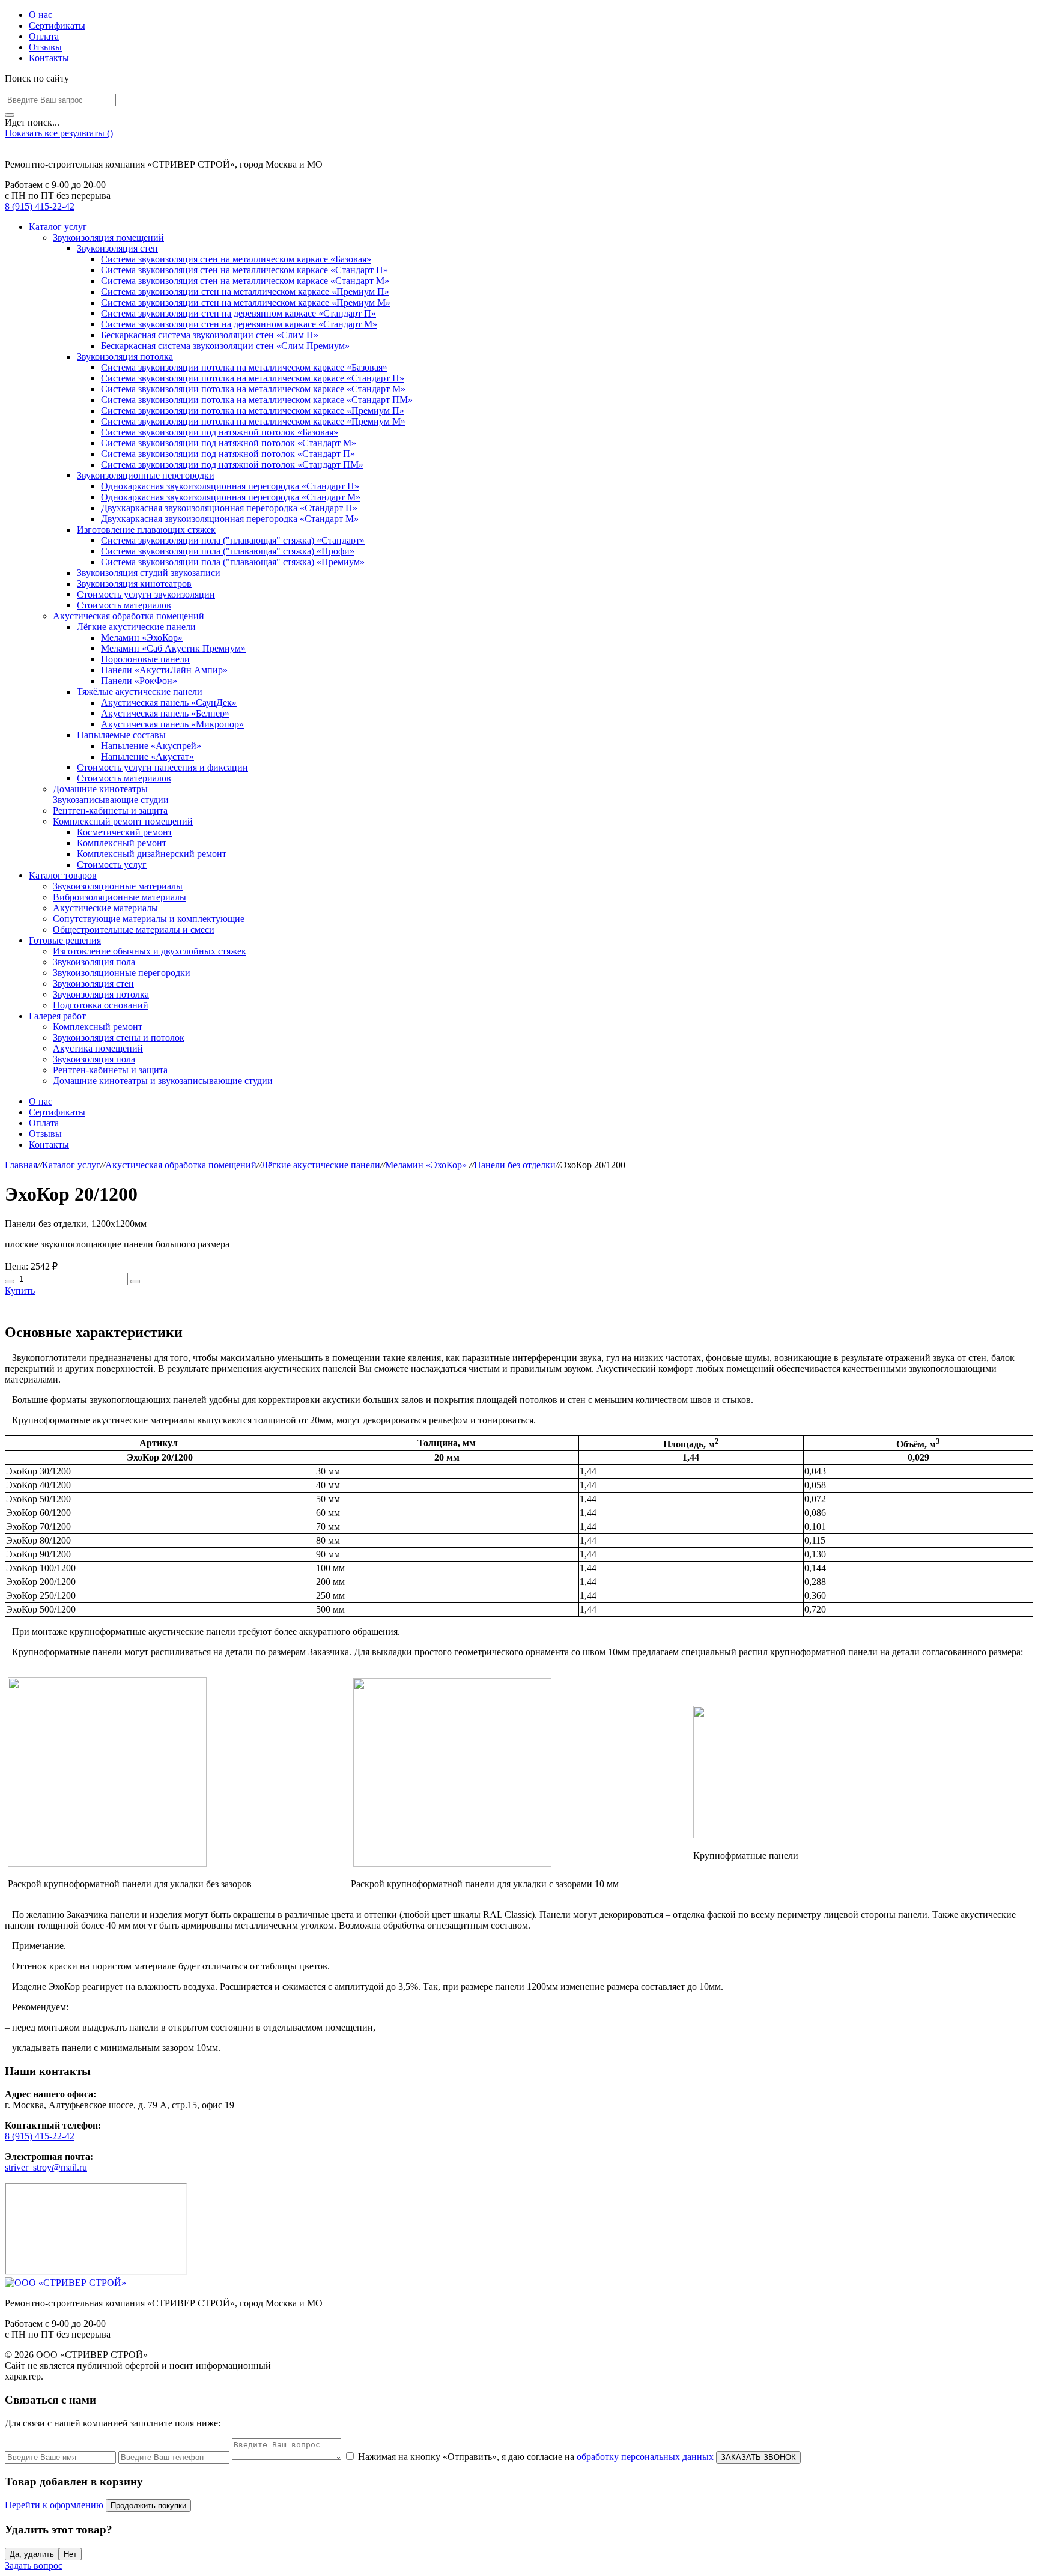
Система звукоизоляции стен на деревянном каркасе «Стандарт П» (238, 313)
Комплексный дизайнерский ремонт (152, 854)
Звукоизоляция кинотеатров (134, 583)
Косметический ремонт (125, 832)
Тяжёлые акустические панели (140, 692)
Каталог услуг (58, 227)
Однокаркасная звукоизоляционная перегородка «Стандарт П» (230, 486)
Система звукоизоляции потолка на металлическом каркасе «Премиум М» (253, 421)
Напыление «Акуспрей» (151, 746)
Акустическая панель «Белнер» (165, 713)
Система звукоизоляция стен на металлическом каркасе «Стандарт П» (244, 270)
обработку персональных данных (645, 2457)
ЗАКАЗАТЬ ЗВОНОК (758, 2457)
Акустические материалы (105, 908)
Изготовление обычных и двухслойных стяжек (150, 951)
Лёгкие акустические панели (136, 627)
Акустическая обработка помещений (129, 616)
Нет (70, 2554)
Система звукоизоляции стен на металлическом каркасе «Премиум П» (245, 292)
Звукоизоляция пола (94, 962)
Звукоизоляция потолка (125, 356)
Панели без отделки (515, 1165)
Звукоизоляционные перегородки (146, 475)
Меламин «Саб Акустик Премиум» (173, 648)
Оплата (44, 36)
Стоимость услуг (112, 865)
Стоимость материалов (124, 605)
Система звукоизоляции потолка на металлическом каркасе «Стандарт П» (253, 378)
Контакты (49, 58)
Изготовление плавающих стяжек (146, 529)
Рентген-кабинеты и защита (110, 811)
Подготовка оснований (101, 1005)
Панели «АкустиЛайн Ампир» (164, 670)
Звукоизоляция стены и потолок (119, 1038)
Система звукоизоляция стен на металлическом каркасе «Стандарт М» (245, 281)
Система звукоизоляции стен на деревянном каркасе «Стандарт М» (239, 324)
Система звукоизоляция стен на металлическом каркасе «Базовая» (236, 259)
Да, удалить (32, 2554)
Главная (21, 1165)
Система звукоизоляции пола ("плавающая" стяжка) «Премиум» (233, 562)
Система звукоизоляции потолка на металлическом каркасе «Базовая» (244, 367)
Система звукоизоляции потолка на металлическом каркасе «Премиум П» (253, 411)
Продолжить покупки (148, 2505)
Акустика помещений (98, 1048)
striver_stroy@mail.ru (46, 2167)
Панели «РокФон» (139, 681)
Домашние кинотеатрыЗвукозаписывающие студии (111, 794)
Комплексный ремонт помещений (123, 821)
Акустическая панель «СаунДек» (169, 702)
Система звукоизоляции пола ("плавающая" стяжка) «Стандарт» (233, 540)
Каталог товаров (63, 875)
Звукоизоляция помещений (108, 238)
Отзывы (45, 47)
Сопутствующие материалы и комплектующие (149, 919)
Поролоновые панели (145, 659)
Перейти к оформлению (54, 2505)
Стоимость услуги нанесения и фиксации (162, 767)
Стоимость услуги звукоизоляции (146, 594)
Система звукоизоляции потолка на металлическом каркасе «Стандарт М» (253, 389)
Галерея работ (57, 1016)
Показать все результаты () (59, 133)
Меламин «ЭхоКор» (142, 638)
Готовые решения (65, 940)
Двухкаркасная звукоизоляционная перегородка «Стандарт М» (230, 519)
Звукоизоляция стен (117, 248)
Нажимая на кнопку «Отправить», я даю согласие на (536, 2457)
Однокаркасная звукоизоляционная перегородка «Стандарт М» (231, 497)
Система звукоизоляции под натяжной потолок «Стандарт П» (228, 454)
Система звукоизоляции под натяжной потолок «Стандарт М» (229, 443)
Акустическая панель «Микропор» (172, 724)
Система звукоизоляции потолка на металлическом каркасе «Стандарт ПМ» (257, 400)
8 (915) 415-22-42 (40, 206)
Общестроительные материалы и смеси (134, 929)
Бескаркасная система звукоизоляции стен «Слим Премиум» (225, 346)
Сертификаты (57, 26)
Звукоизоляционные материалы (118, 886)
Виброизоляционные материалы (120, 897)
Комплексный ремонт (122, 843)
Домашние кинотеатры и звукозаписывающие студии (163, 1081)
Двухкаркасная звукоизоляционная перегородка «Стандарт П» (229, 508)
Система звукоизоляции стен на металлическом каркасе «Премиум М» (246, 302)
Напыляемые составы (121, 735)
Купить (20, 1290)
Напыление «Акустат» (147, 756)
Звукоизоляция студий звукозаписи (149, 573)
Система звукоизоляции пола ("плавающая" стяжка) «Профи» (228, 551)
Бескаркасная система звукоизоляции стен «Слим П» (210, 335)
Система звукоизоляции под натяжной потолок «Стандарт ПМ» (232, 465)
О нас (41, 15)
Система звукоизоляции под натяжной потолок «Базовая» (220, 432)
